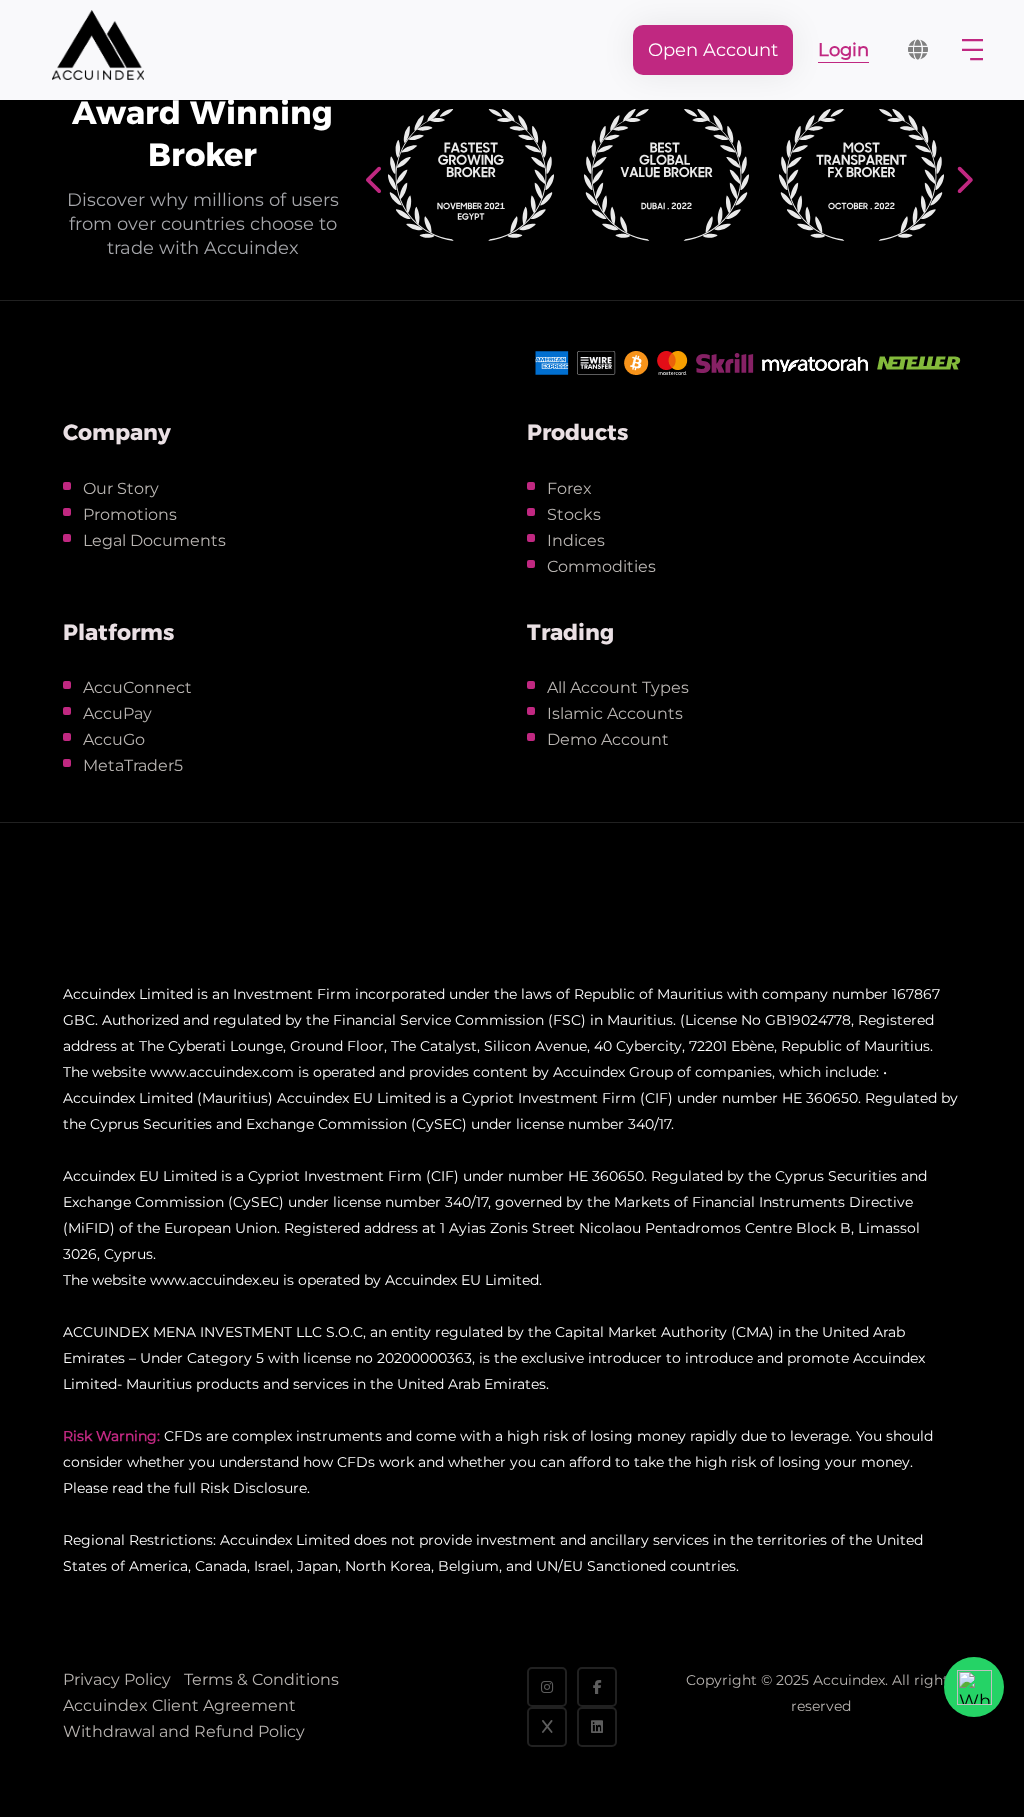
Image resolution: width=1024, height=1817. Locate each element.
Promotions (130, 514)
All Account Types (618, 687)
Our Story (121, 488)
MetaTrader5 (133, 765)
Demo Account (608, 739)
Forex (569, 488)
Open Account (713, 50)
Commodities (601, 566)
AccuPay (117, 713)
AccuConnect (137, 687)
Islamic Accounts (615, 713)
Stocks (574, 514)
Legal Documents (154, 540)
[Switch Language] (918, 50)
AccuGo (114, 739)
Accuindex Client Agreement (179, 1705)
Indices (576, 540)
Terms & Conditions (261, 1679)
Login (843, 50)
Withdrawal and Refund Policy (184, 1731)
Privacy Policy (117, 1679)
